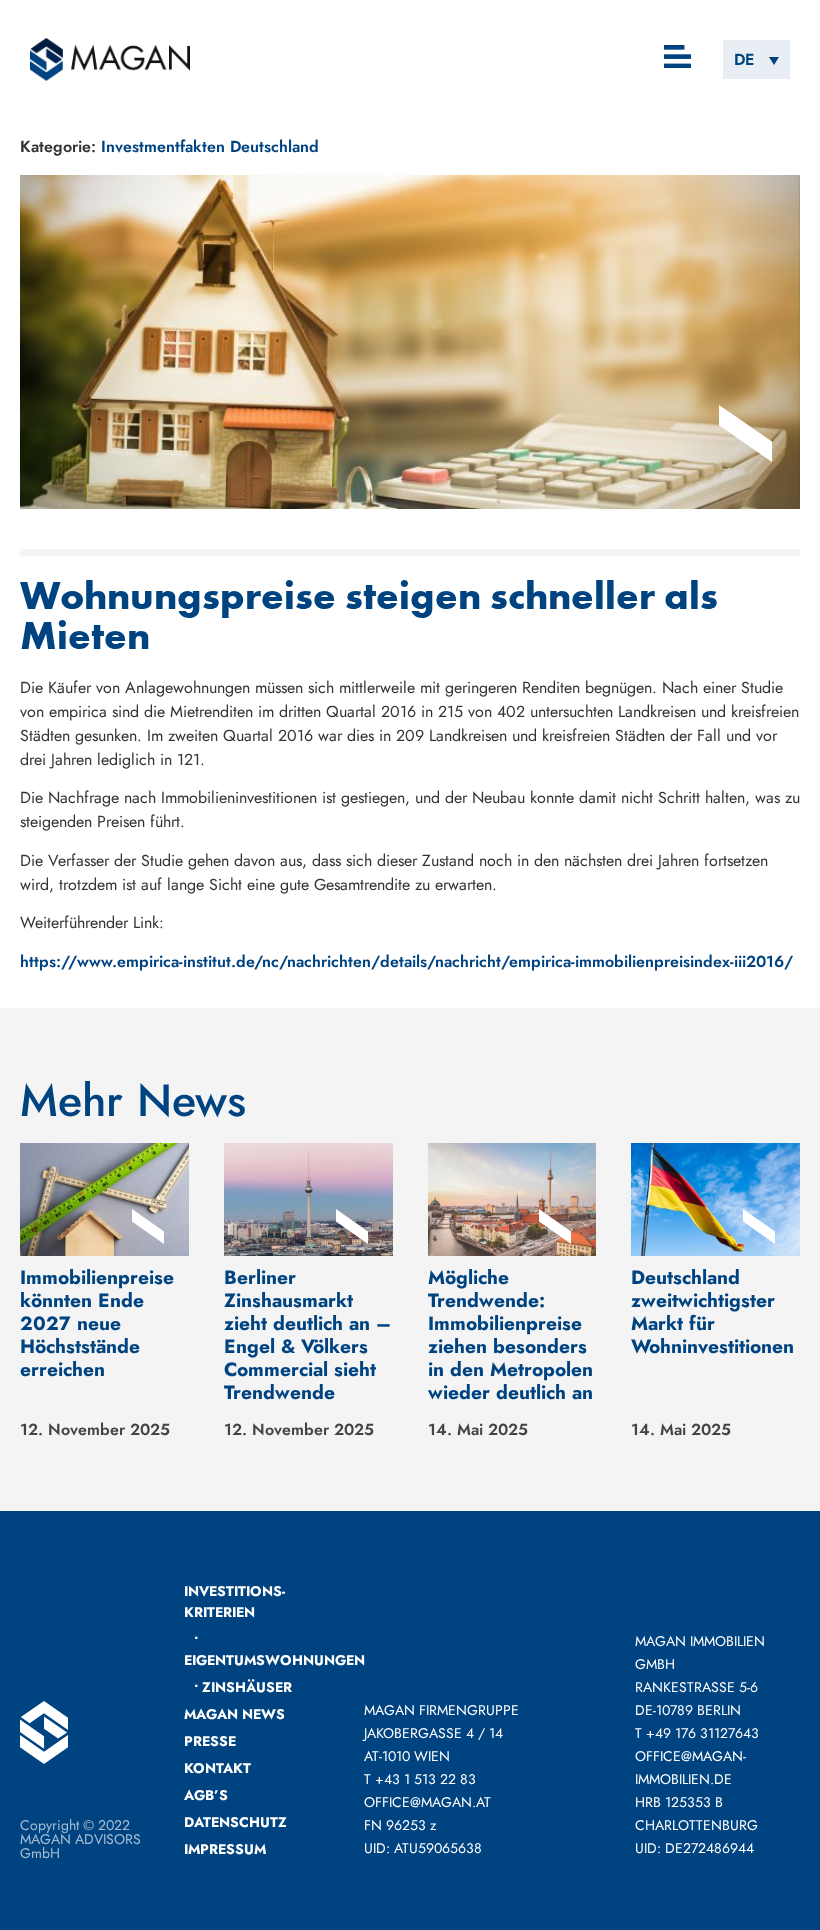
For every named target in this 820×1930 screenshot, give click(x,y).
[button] (678, 58)
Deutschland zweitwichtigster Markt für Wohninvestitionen (712, 1311)
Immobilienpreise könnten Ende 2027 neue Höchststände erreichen (97, 1323)
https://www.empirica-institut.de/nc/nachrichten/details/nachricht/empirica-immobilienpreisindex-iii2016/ (406, 961)
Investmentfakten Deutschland (210, 146)
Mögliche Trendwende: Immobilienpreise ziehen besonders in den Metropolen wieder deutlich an (510, 1334)
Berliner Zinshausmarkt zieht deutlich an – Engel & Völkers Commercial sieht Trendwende (307, 1334)
